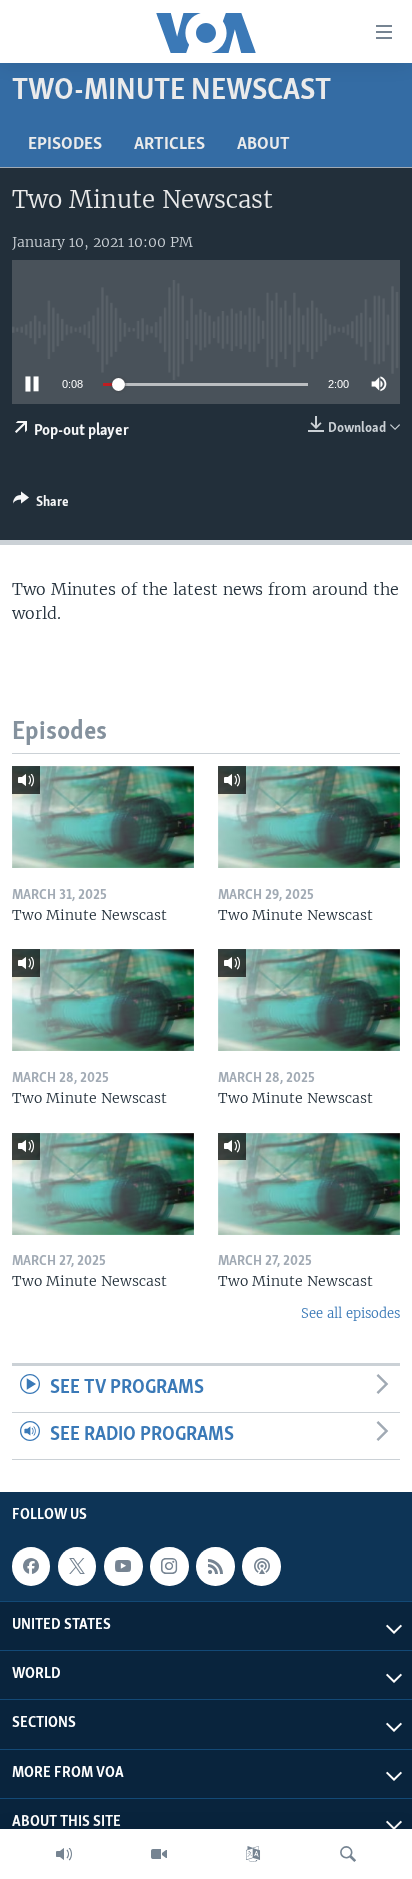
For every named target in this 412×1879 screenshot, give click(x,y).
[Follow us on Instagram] (169, 1566)
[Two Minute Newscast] (103, 817)
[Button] (41, 505)
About (263, 145)
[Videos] (159, 1854)
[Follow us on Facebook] (31, 1566)
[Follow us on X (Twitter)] (77, 1566)
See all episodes (350, 1313)
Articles (169, 145)
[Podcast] (261, 1566)
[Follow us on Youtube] (123, 1566)
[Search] (348, 1854)
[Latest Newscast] (64, 1854)
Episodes (65, 145)
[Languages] (253, 1854)
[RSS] (215, 1566)
